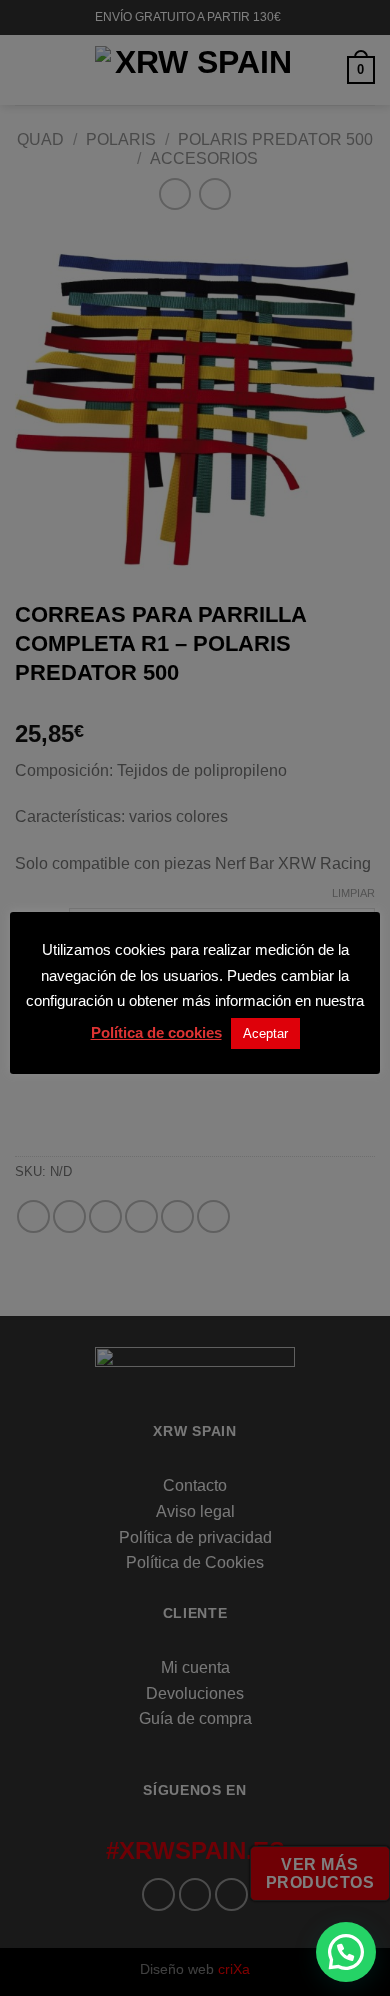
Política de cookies (156, 1032)
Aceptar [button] (265, 1033)
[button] (346, 1952)
